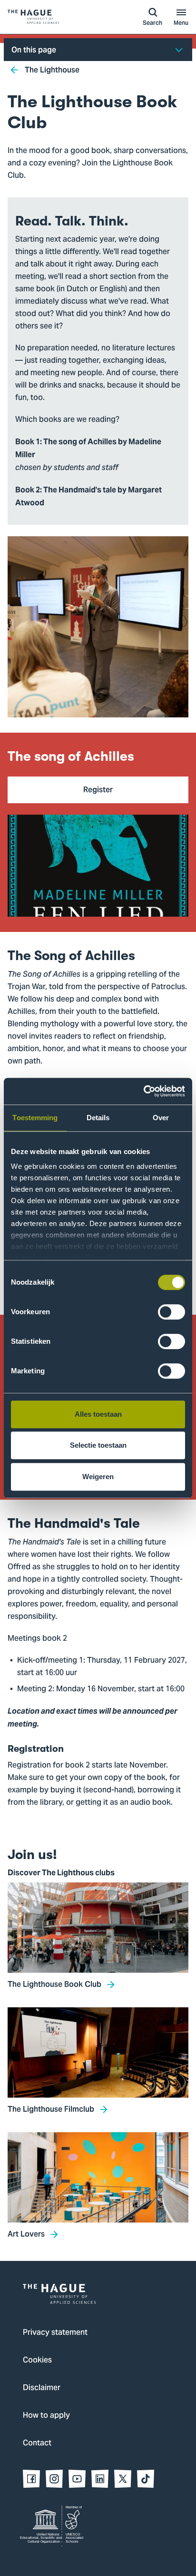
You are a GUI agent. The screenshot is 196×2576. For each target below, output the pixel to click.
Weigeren (98, 1477)
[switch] (171, 1312)
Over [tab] (161, 1118)
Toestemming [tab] (35, 1118)
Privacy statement (55, 2333)
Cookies (37, 2361)
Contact (37, 2443)
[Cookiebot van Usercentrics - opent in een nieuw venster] (143, 1091)
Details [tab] (98, 1118)
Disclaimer (42, 2388)
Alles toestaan (98, 1414)
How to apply (46, 2416)
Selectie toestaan (98, 1445)
